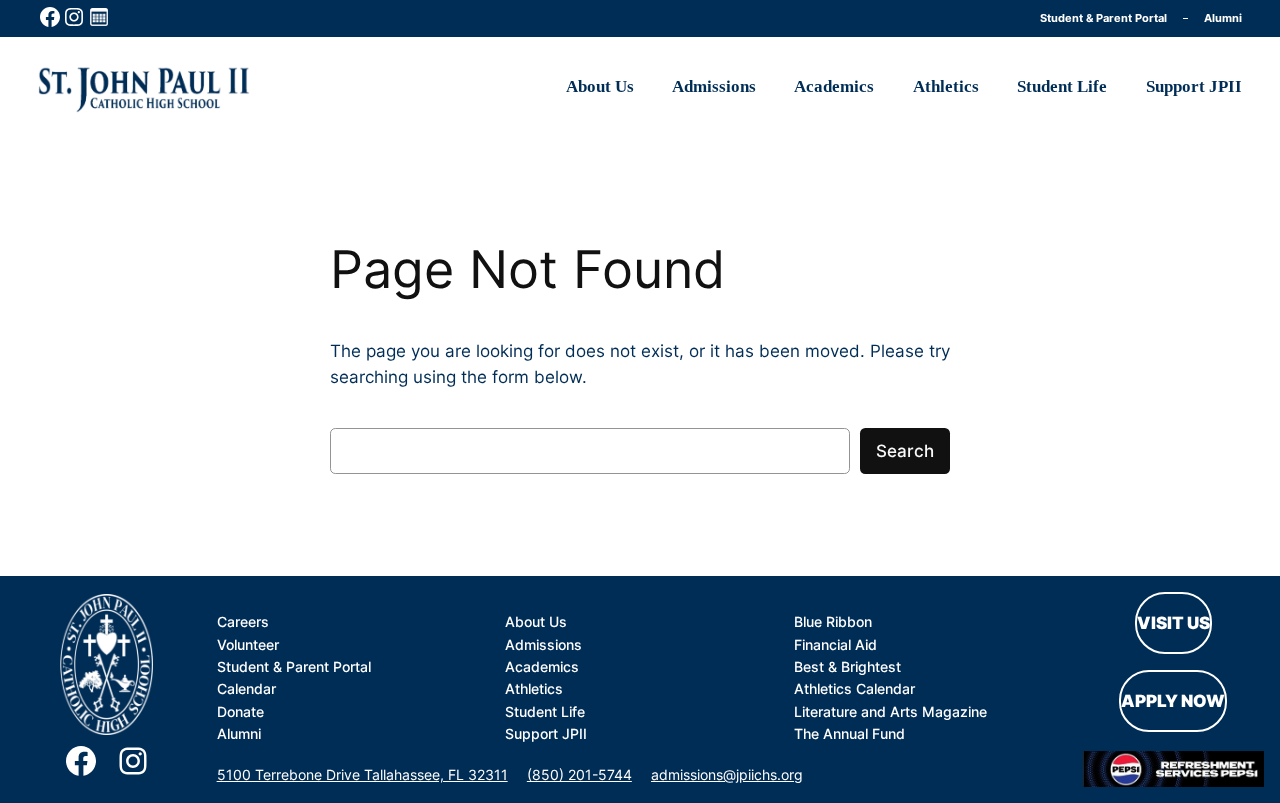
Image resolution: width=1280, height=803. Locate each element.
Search (905, 451)
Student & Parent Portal (1103, 18)
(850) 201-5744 (579, 774)
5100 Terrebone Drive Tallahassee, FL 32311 (362, 774)
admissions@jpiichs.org (727, 774)
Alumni (1223, 18)
